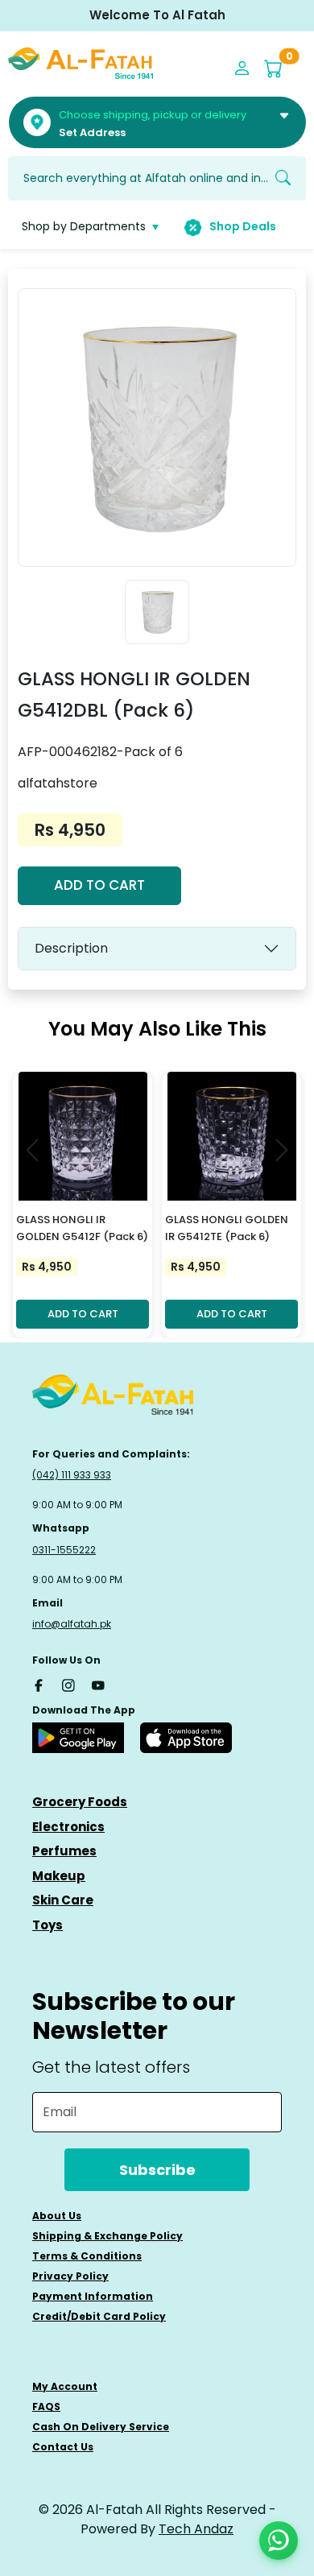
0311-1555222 (64, 1550)
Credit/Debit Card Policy (99, 2316)
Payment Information (93, 2296)
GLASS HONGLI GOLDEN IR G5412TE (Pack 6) (227, 1228)
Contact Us (63, 2447)
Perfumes (64, 1851)
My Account (65, 2386)
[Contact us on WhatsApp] (279, 2541)
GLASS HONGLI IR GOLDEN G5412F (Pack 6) (82, 1228)
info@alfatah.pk (72, 1624)
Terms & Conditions (87, 2256)
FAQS (46, 2406)
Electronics (68, 1827)
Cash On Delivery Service (101, 2427)
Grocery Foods (80, 1802)
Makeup (59, 1876)
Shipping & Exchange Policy (107, 2236)
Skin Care (63, 1900)
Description (71, 948)
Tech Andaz (196, 2529)
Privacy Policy (70, 2276)
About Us (57, 2216)
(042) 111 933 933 (72, 1475)
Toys (48, 1925)
